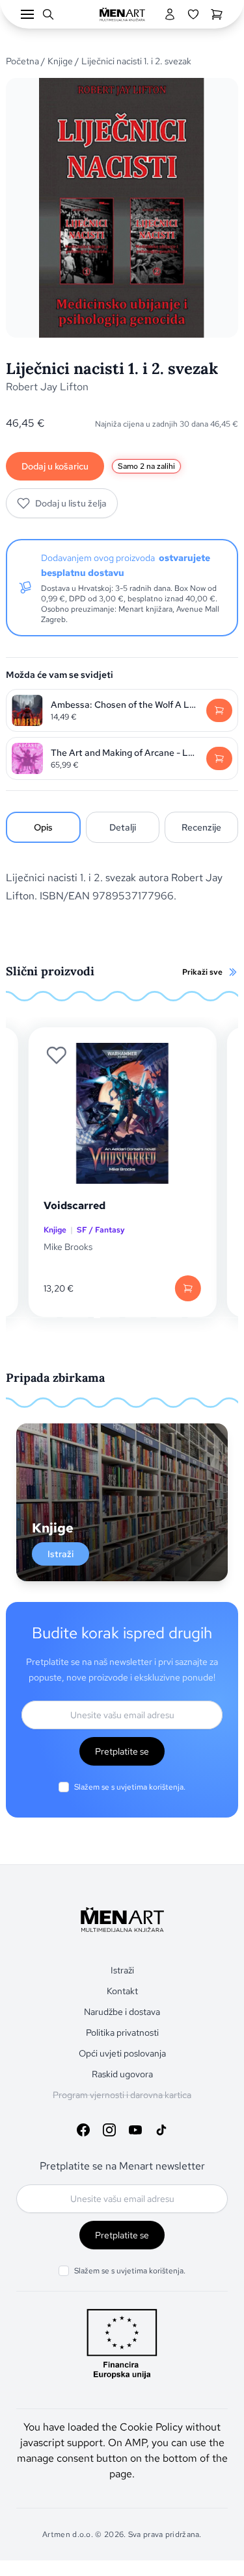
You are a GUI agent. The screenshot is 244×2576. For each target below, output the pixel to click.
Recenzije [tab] (201, 827)
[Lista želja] (193, 14)
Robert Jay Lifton (47, 387)
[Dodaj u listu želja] (56, 1055)
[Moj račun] (170, 14)
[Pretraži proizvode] (48, 14)
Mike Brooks (68, 1247)
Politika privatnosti (122, 2032)
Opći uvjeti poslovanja (122, 2053)
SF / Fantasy (101, 1230)
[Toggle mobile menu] (27, 14)
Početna (22, 61)
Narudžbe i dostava (122, 2012)
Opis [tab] (43, 827)
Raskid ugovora (122, 2074)
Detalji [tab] (123, 827)
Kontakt (122, 1991)
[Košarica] (217, 14)
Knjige (60, 61)
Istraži (61, 1554)
